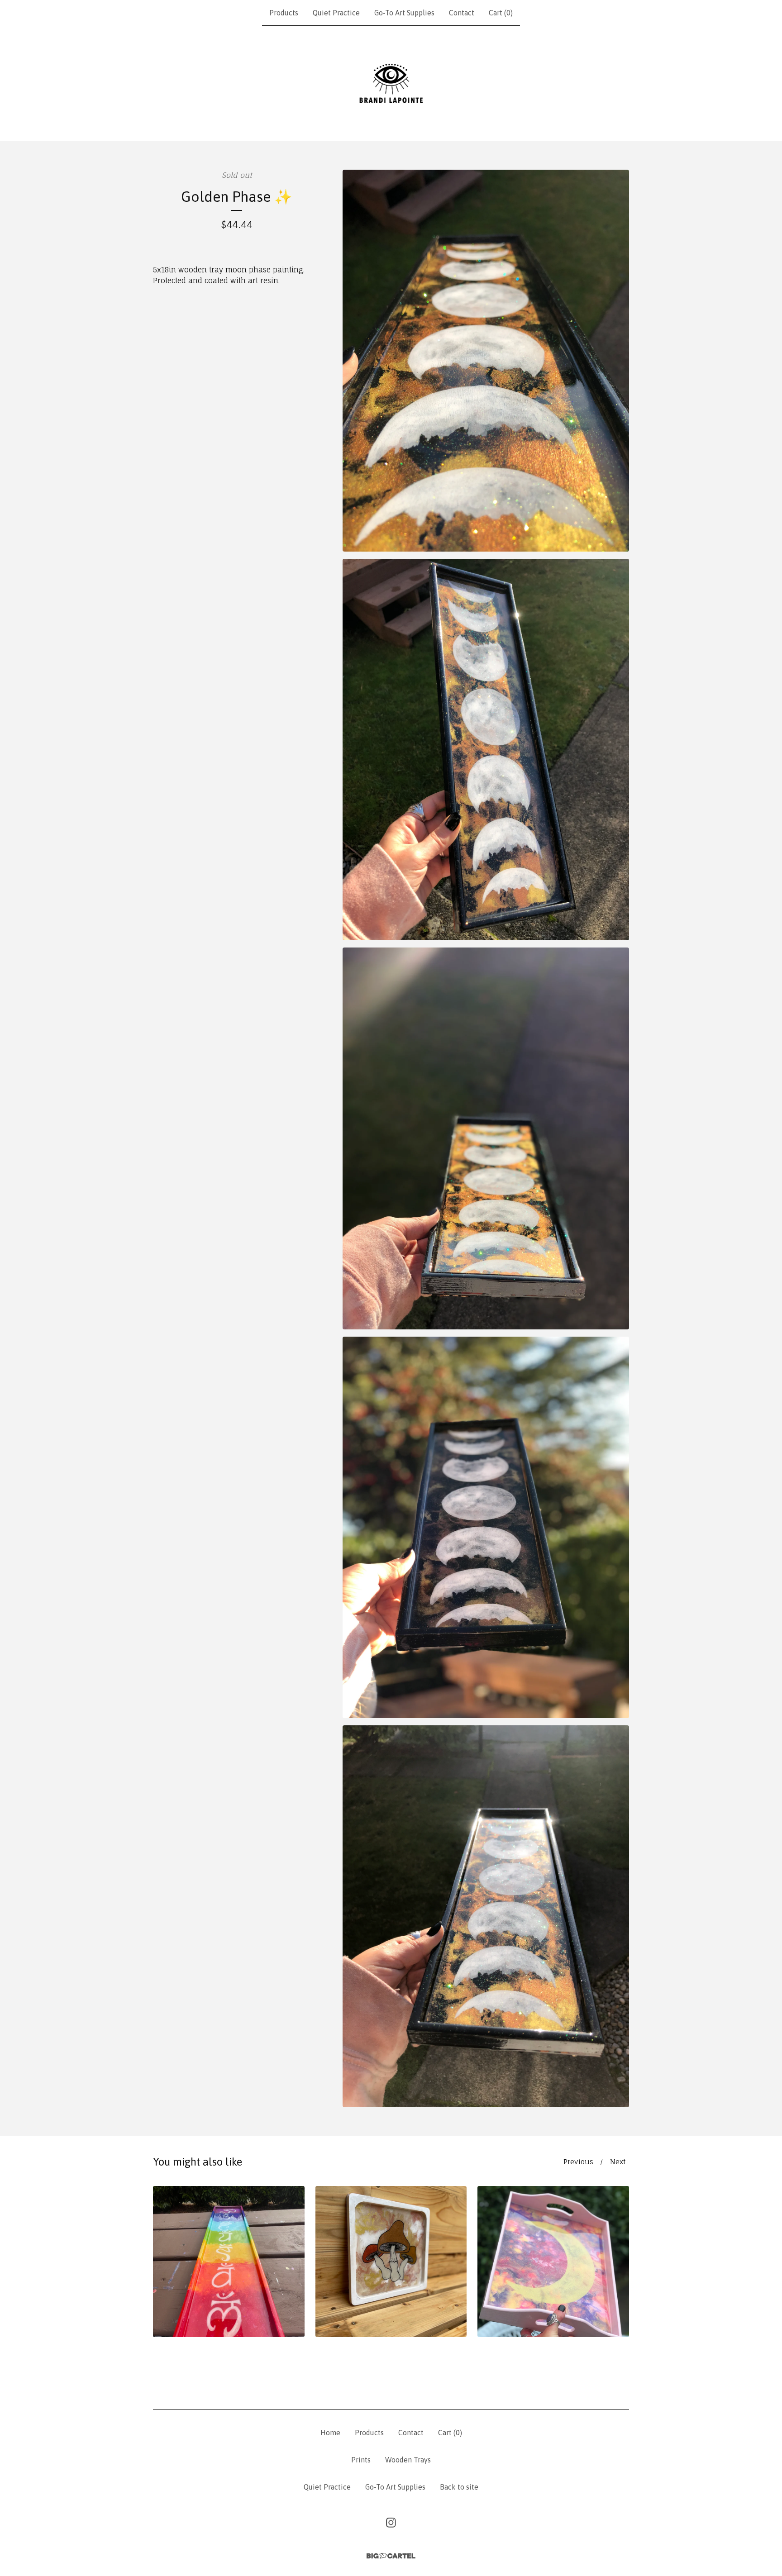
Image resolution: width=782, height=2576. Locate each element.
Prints (361, 2460)
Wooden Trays (408, 2460)
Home (330, 2433)
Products (284, 13)
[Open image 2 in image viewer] (486, 750)
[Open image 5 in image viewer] (486, 1916)
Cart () (501, 13)
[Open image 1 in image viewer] (486, 361)
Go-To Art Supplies (404, 13)
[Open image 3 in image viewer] (486, 1138)
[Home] (391, 83)
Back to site (459, 2487)
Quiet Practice (336, 13)
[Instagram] (391, 2523)
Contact (462, 13)
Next (618, 2162)
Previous (578, 2162)
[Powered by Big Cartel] (391, 2556)
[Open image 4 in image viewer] (486, 1528)
